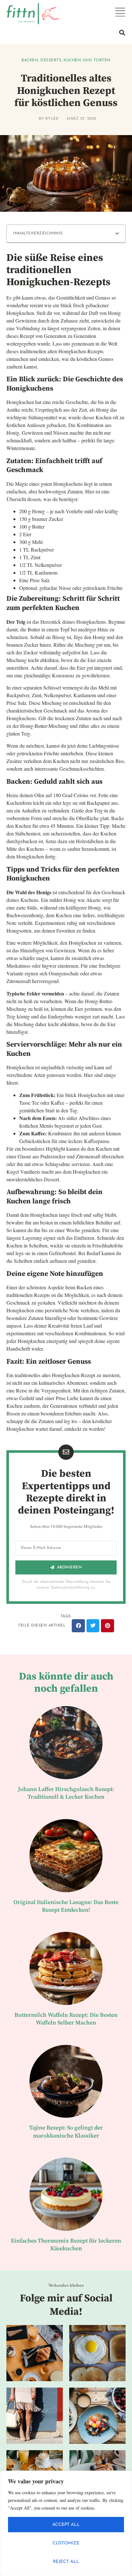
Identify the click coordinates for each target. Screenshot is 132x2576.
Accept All (66, 2525)
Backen (30, 60)
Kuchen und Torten (87, 60)
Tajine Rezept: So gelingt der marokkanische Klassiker (66, 2132)
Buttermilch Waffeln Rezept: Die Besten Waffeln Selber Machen (66, 2019)
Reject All (66, 2562)
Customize (66, 2543)
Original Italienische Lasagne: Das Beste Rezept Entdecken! (66, 1906)
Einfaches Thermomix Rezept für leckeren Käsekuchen (66, 2245)
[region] (66, 2523)
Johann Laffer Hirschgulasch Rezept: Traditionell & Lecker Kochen (66, 1793)
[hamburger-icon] (120, 12)
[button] (122, 33)
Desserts (51, 60)
